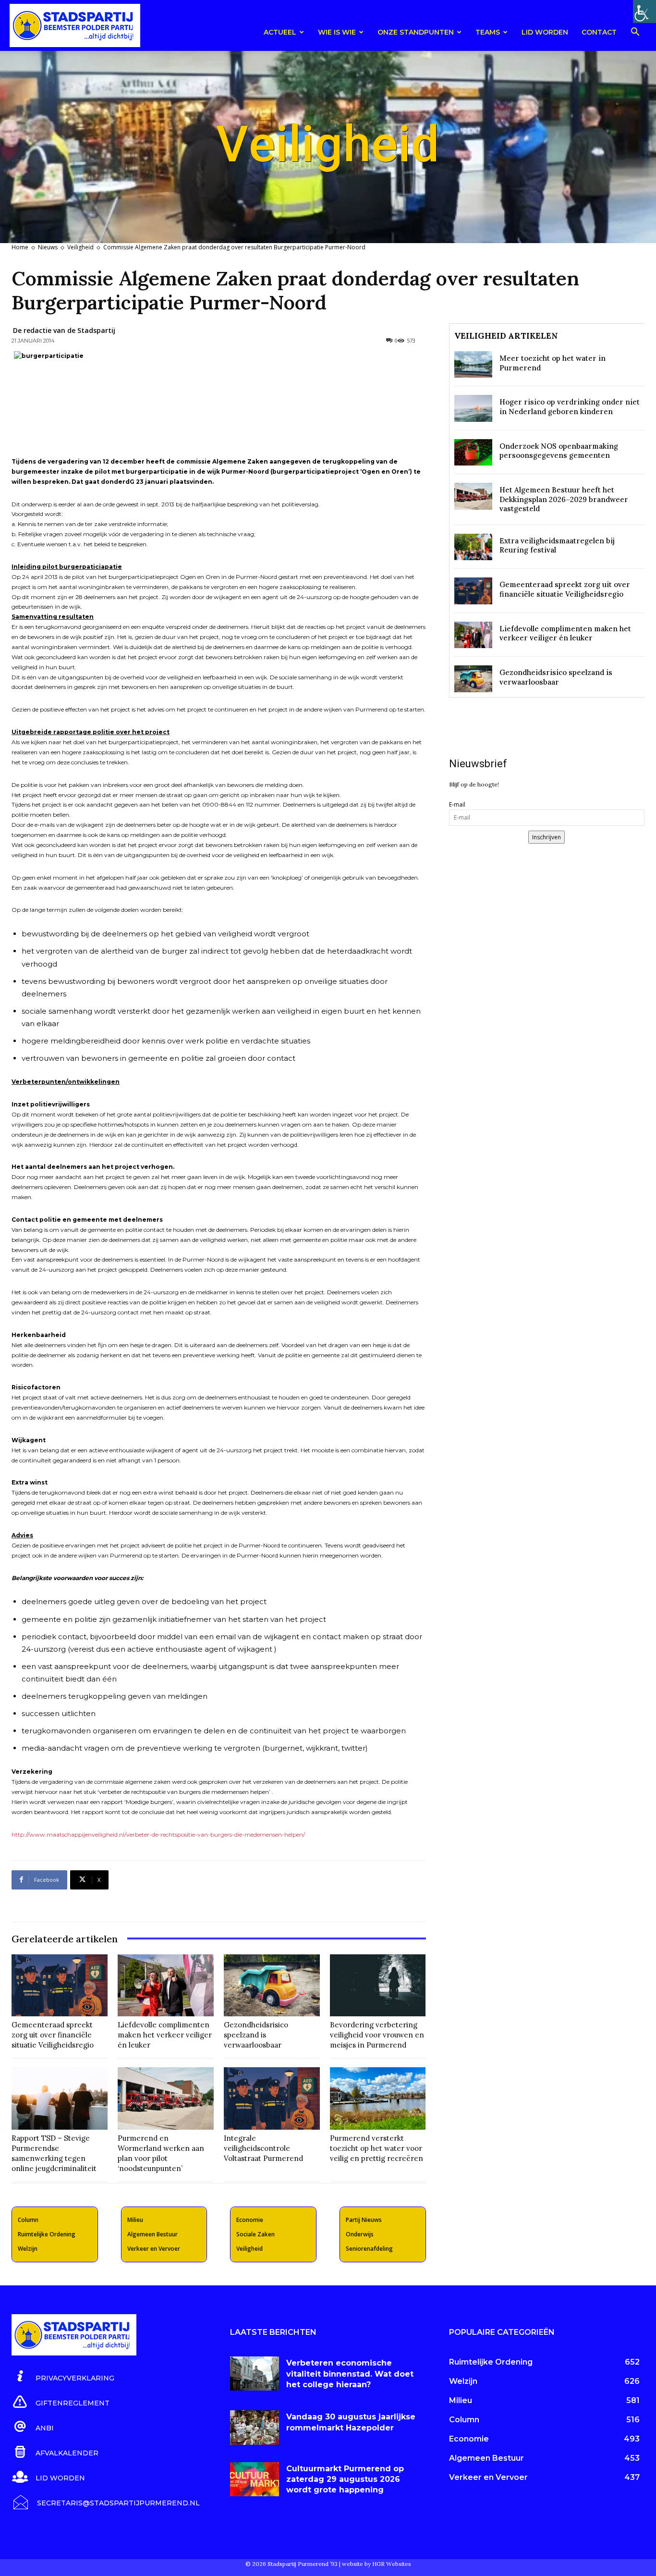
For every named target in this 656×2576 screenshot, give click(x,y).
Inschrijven (547, 837)
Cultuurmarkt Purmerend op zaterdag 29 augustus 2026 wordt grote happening (345, 2479)
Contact (599, 32)
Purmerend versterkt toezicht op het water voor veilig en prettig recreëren (377, 2148)
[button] (635, 33)
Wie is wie (337, 32)
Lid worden (545, 32)
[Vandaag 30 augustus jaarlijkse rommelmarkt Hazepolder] (255, 2427)
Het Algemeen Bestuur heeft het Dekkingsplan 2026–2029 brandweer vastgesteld (564, 499)
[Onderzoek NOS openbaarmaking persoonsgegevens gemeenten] (473, 452)
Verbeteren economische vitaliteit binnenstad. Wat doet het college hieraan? (350, 2374)
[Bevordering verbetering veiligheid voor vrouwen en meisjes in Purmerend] (378, 1986)
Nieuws (48, 247)
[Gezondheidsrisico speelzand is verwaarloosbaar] (272, 1986)
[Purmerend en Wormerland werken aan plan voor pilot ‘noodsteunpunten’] (166, 2098)
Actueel (280, 32)
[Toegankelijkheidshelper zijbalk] (644, 12)
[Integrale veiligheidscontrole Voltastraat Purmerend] (272, 2098)
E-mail (457, 804)
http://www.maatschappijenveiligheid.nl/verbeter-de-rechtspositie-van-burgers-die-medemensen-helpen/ (158, 1834)
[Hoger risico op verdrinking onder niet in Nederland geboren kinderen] (473, 408)
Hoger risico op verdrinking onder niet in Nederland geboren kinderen (570, 407)
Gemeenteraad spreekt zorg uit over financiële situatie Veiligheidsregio (53, 2035)
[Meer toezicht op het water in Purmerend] (473, 364)
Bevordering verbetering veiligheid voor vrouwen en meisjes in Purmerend (377, 2035)
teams (488, 32)
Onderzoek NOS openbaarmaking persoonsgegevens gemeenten (559, 451)
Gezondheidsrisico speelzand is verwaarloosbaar (256, 2035)
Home (20, 247)
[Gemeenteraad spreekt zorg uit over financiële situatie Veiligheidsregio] (60, 1986)
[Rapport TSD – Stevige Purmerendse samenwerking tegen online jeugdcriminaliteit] (60, 2098)
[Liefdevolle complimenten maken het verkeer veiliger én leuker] (166, 1986)
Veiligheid (80, 247)
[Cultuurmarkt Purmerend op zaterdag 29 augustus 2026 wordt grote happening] (255, 2479)
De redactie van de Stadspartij (64, 330)
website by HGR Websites (377, 2564)
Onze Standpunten (416, 32)
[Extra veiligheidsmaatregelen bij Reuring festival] (473, 547)
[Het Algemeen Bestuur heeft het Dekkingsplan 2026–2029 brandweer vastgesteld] (473, 496)
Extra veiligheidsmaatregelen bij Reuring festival (557, 546)
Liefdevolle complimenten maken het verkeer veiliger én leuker (165, 2035)
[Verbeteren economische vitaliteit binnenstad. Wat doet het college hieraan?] (255, 2374)
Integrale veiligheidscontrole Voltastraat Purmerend (263, 2148)
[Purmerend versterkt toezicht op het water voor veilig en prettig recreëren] (378, 2098)
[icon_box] (63, 2377)
